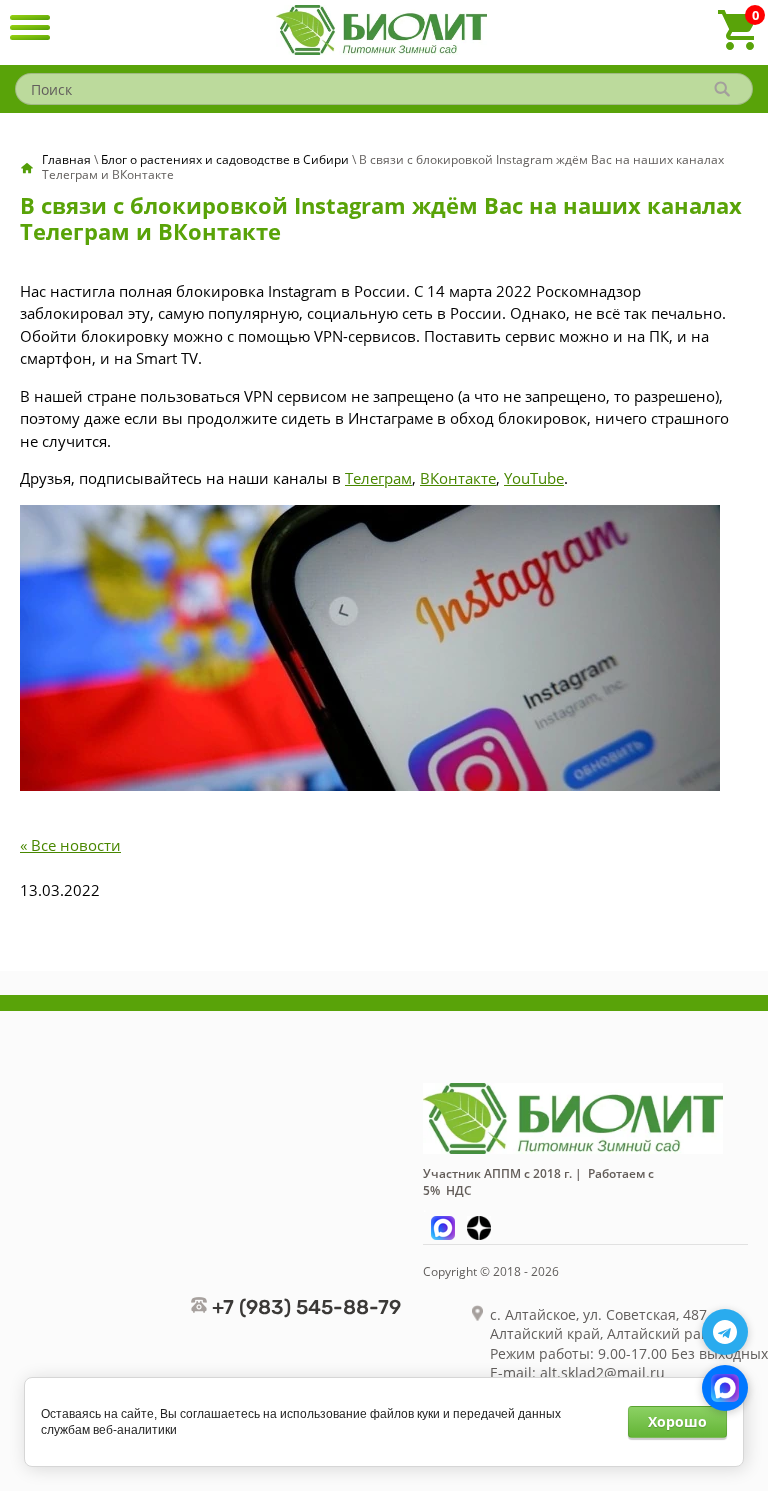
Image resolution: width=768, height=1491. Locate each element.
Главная (66, 159)
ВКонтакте (458, 478)
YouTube (534, 478)
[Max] (725, 1388)
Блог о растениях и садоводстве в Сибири (225, 159)
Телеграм (378, 478)
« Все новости (70, 845)
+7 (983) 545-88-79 (306, 1307)
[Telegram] (725, 1332)
